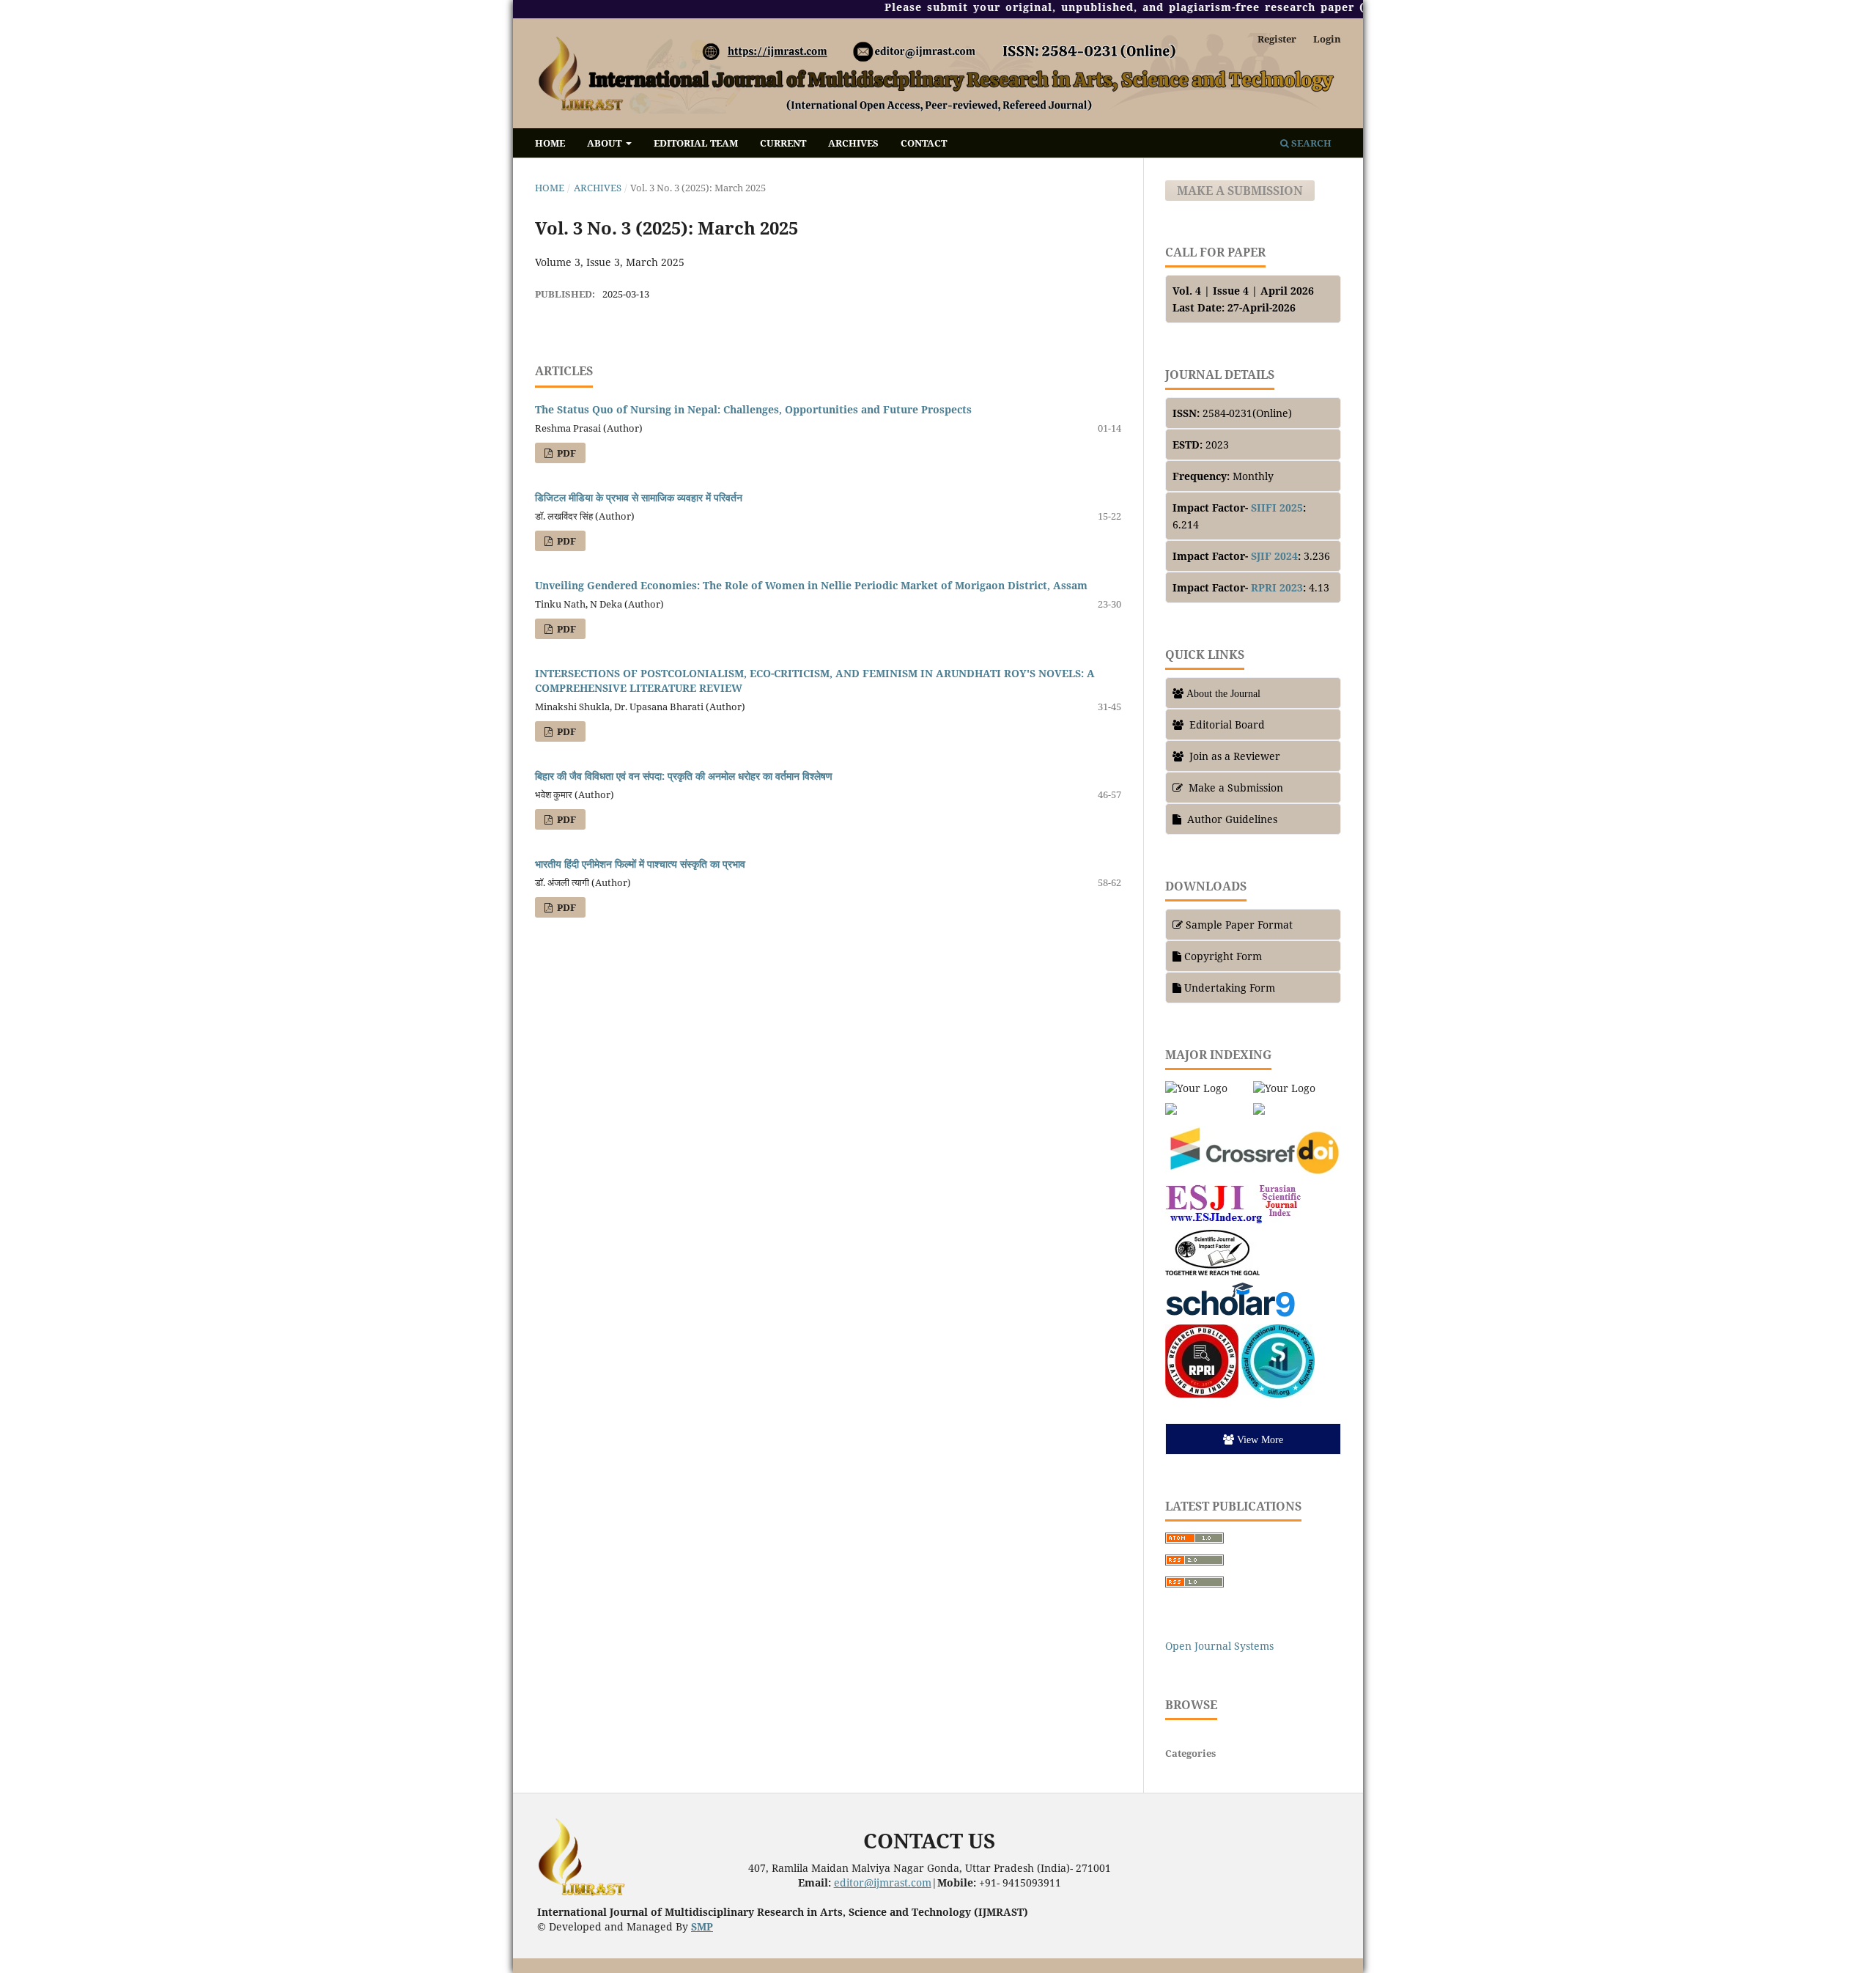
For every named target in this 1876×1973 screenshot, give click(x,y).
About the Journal (1223, 693)
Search (1310, 143)
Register (1277, 39)
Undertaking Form (1230, 988)
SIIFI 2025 (1277, 508)
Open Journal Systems (1219, 1646)
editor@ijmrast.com (883, 1882)
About (605, 143)
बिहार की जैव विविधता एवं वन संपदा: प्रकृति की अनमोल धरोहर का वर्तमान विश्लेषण (684, 776)
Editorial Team (696, 143)
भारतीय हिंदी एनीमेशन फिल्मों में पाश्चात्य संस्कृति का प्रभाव (640, 864)
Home (550, 143)
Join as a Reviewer (1235, 756)
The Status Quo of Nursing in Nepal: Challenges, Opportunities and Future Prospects (753, 409)
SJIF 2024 (1274, 556)
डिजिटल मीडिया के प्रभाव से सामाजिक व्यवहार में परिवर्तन (639, 497)
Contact (924, 143)
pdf (565, 453)
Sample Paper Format (1239, 925)
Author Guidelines (1231, 819)
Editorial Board (1227, 724)
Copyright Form (1223, 956)
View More (1260, 1439)
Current (783, 143)
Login (1327, 39)
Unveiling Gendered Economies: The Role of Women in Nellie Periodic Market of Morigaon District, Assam (811, 585)
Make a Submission (1240, 191)
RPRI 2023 (1277, 587)
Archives (853, 143)
